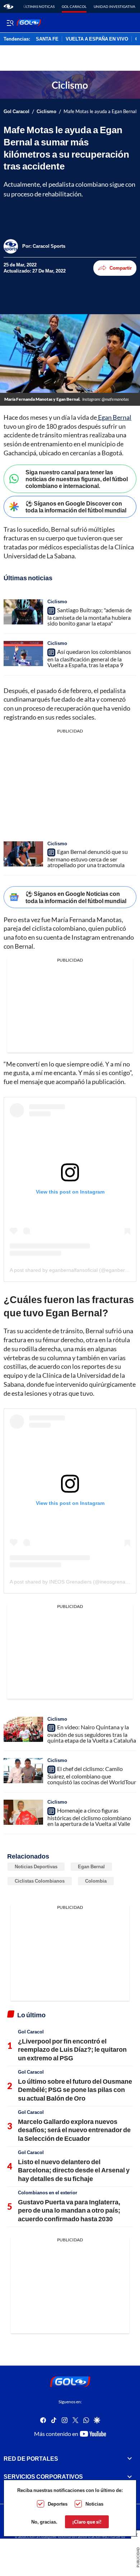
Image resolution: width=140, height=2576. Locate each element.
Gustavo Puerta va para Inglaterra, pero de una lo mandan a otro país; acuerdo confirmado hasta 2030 (69, 2210)
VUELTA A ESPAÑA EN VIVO (97, 39)
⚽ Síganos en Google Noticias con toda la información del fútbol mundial (76, 897)
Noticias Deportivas (36, 1866)
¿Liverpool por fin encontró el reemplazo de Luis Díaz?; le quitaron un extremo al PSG (72, 2049)
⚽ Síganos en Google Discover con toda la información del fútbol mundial (76, 507)
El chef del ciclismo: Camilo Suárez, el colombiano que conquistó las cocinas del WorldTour (92, 1775)
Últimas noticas (39, 6)
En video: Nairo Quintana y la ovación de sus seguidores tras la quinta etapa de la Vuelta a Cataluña (92, 1734)
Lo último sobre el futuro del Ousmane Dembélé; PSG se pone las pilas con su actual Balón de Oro (75, 2090)
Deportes (58, 2504)
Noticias (94, 2504)
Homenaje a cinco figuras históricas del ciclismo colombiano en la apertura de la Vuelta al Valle (89, 1817)
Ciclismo (46, 111)
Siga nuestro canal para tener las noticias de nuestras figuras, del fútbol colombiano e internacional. (77, 479)
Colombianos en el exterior (48, 2193)
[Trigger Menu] (10, 23)
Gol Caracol (74, 6)
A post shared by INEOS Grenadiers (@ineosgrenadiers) (74, 1582)
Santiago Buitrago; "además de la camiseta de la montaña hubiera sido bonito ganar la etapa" (90, 617)
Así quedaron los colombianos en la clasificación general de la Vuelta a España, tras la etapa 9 (89, 658)
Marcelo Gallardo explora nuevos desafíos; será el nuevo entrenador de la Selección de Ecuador (74, 2130)
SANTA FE (47, 39)
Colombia (96, 1881)
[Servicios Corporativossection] (130, 2477)
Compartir (121, 268)
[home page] (8, 6)
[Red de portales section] (130, 2459)
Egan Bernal (114, 417)
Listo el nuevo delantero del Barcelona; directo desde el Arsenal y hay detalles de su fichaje (74, 2170)
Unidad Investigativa (115, 6)
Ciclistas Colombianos (40, 1881)
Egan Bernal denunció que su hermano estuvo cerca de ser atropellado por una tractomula (88, 858)
